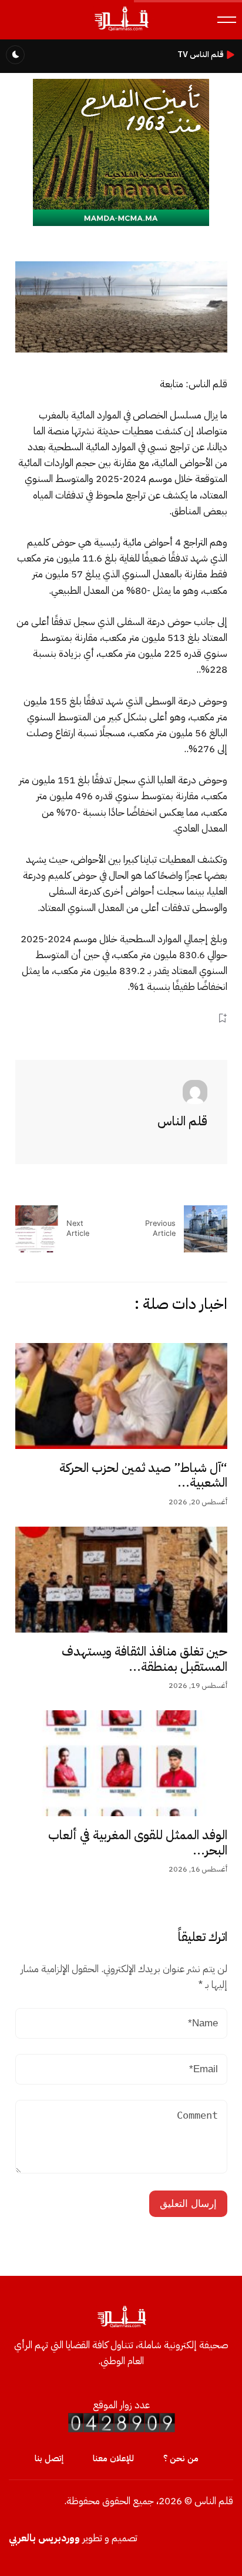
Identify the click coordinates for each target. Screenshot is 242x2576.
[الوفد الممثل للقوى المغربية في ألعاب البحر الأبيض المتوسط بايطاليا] (121, 1763)
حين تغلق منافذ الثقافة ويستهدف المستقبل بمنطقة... (144, 1659)
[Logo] (121, 30)
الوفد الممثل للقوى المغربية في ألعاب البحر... (138, 1843)
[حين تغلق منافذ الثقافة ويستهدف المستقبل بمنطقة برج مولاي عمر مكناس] (121, 1580)
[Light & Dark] (15, 55)
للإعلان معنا (113, 2458)
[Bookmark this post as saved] (222, 1018)
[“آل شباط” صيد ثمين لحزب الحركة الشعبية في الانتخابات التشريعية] (121, 1396)
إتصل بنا (49, 2458)
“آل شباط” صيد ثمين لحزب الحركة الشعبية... (143, 1475)
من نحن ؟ (181, 2458)
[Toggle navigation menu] (227, 20)
